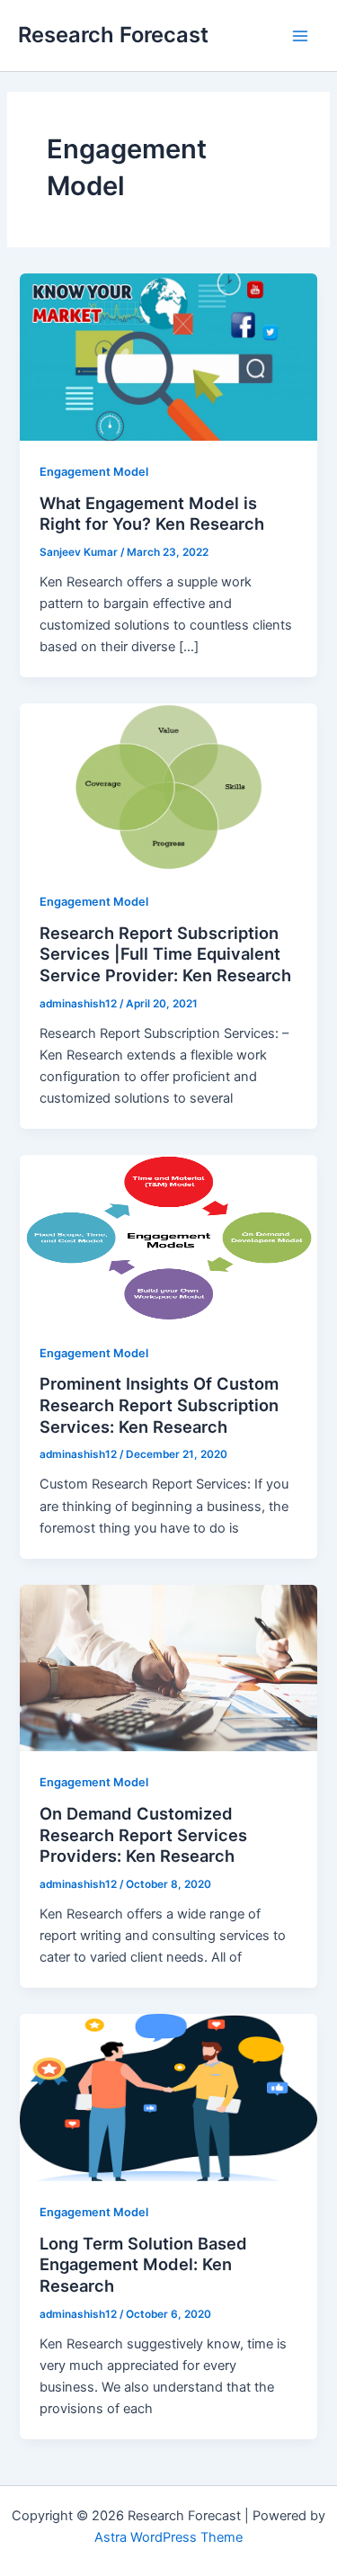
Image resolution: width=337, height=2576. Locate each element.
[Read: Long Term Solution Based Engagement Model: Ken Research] (168, 2097)
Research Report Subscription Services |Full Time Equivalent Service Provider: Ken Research (165, 954)
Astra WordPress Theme (168, 2537)
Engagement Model (94, 472)
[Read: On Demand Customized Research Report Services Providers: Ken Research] (168, 1668)
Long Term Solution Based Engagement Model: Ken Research (143, 2264)
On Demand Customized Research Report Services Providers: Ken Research (143, 1834)
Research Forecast (113, 35)
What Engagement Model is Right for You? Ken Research (152, 514)
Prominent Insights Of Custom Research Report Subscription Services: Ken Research (159, 1404)
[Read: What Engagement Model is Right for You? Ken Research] (168, 356)
